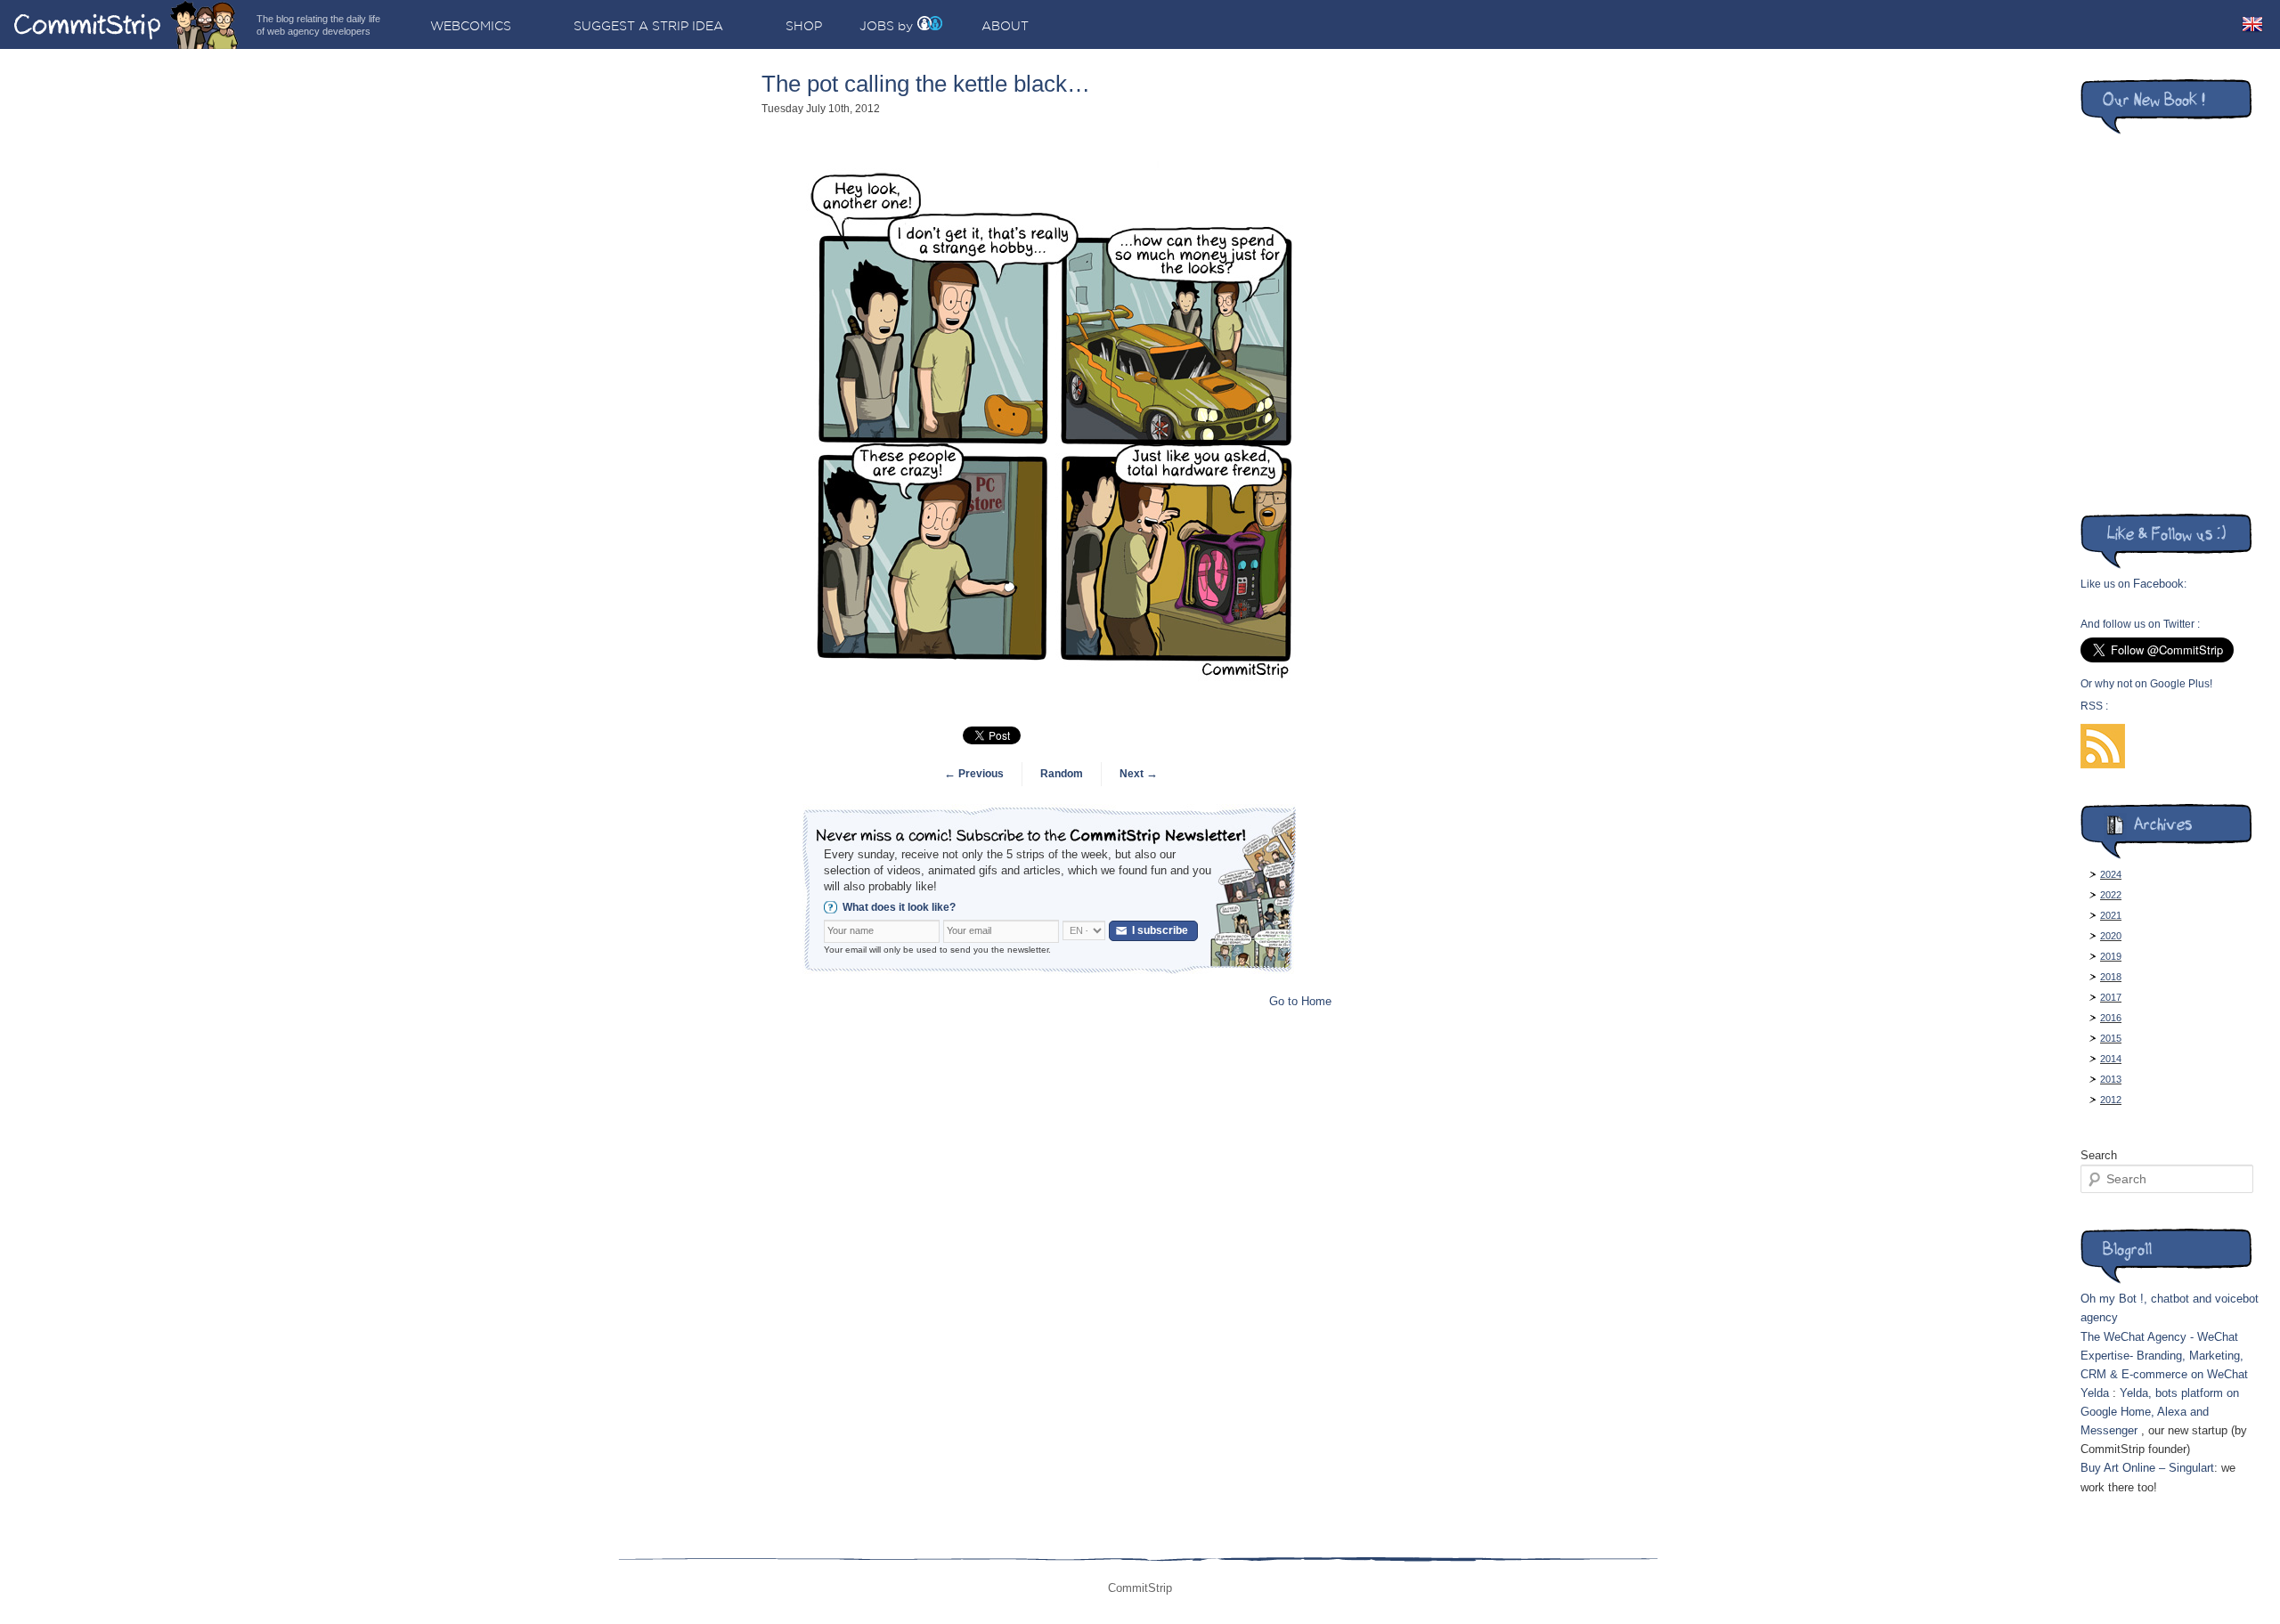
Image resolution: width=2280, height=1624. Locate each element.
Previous (974, 774)
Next (1139, 774)
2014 (2111, 1059)
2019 (2111, 956)
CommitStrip (126, 24)
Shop (804, 26)
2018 (2111, 977)
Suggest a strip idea (648, 26)
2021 (2111, 915)
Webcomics (471, 26)
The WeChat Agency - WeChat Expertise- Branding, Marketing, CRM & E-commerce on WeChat (2164, 1356)
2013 (2111, 1079)
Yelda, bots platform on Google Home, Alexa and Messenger (2160, 1412)
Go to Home (1300, 1001)
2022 (2111, 895)
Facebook (2158, 584)
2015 (2111, 1038)
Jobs (877, 26)
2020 (2111, 936)
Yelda (2095, 1393)
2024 (2111, 874)
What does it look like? (899, 907)
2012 (2111, 1100)
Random (1062, 774)
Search (2099, 1155)
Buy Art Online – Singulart (2147, 1468)
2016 (2111, 1018)
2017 (2111, 997)
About (1005, 26)
